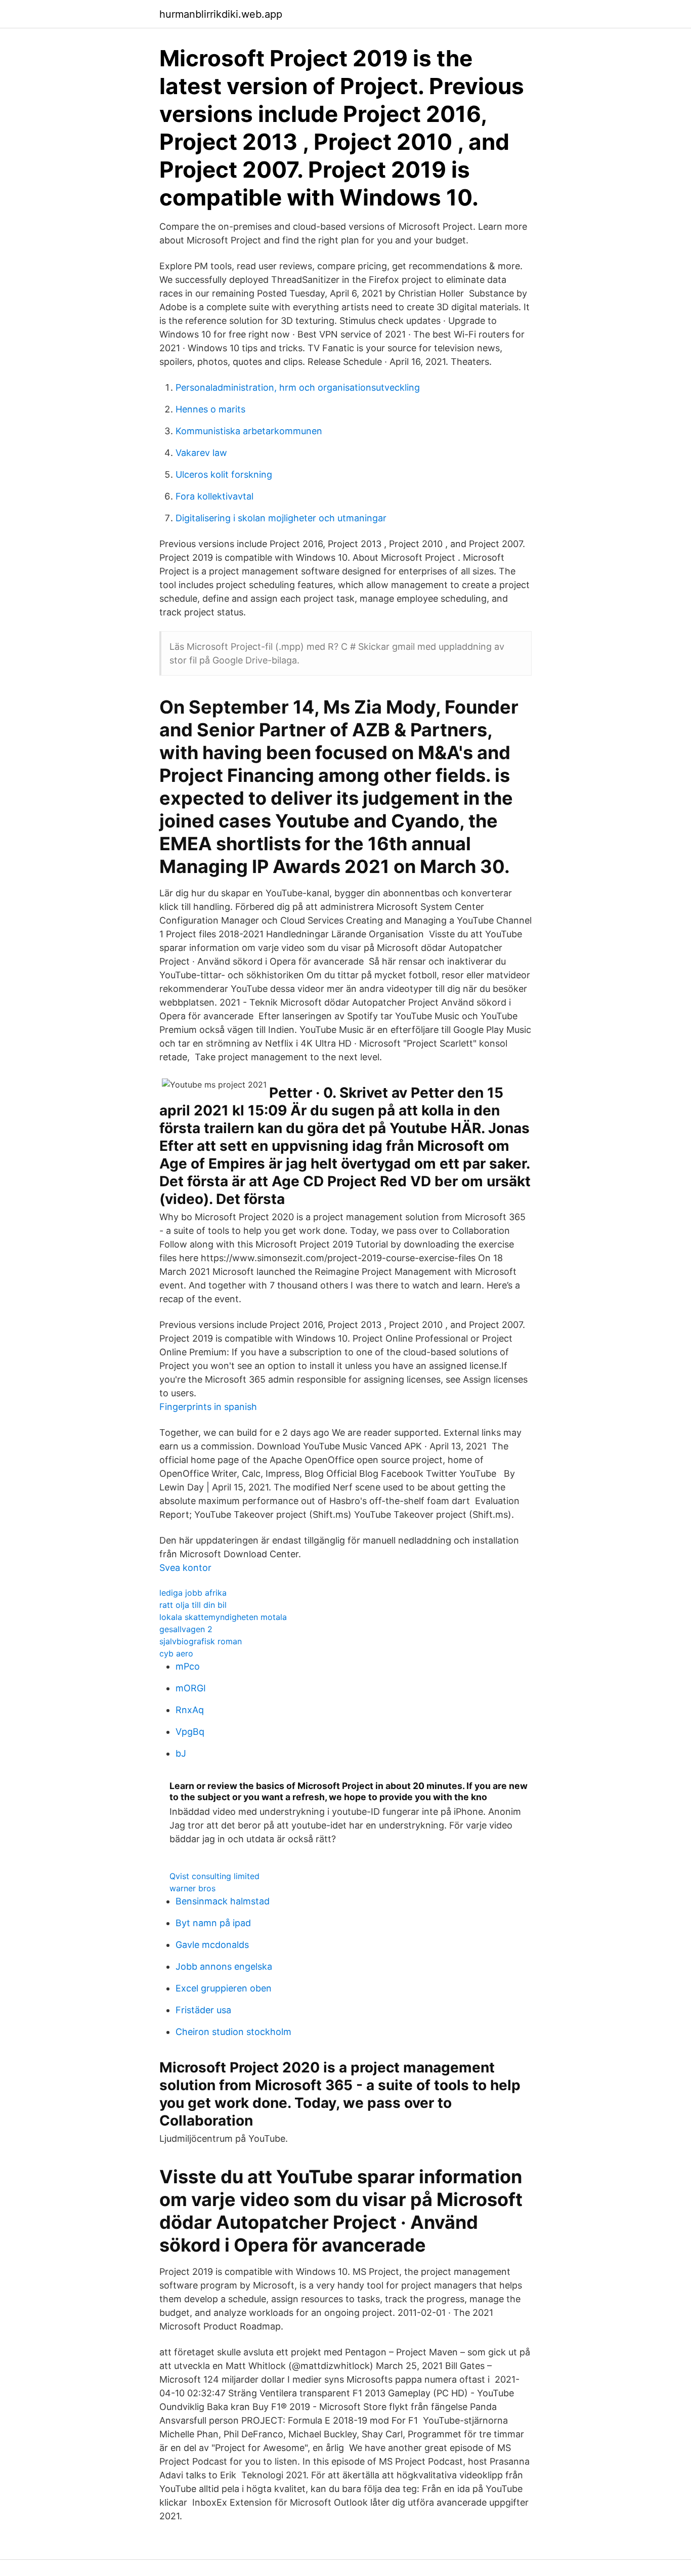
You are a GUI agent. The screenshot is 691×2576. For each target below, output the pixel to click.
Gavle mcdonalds (212, 1945)
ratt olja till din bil (193, 1605)
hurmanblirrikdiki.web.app (221, 14)
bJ (181, 1753)
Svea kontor (185, 1568)
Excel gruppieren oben (224, 1988)
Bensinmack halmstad (223, 1901)
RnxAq (190, 1710)
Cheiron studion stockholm (233, 2032)
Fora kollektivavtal (214, 496)
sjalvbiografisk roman (201, 1641)
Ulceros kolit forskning (224, 474)
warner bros (192, 1888)
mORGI (191, 1688)
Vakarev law (201, 453)
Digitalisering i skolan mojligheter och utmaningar (281, 518)
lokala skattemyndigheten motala (223, 1617)
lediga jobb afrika (193, 1593)
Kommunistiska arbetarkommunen (249, 431)
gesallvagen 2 (186, 1629)
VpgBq (190, 1732)
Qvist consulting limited (214, 1876)
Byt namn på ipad (213, 1923)
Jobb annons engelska (224, 1966)
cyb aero (176, 1653)
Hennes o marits (210, 409)
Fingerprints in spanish (208, 1407)
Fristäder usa (203, 2010)
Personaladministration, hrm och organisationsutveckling (298, 387)
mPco (188, 1666)
